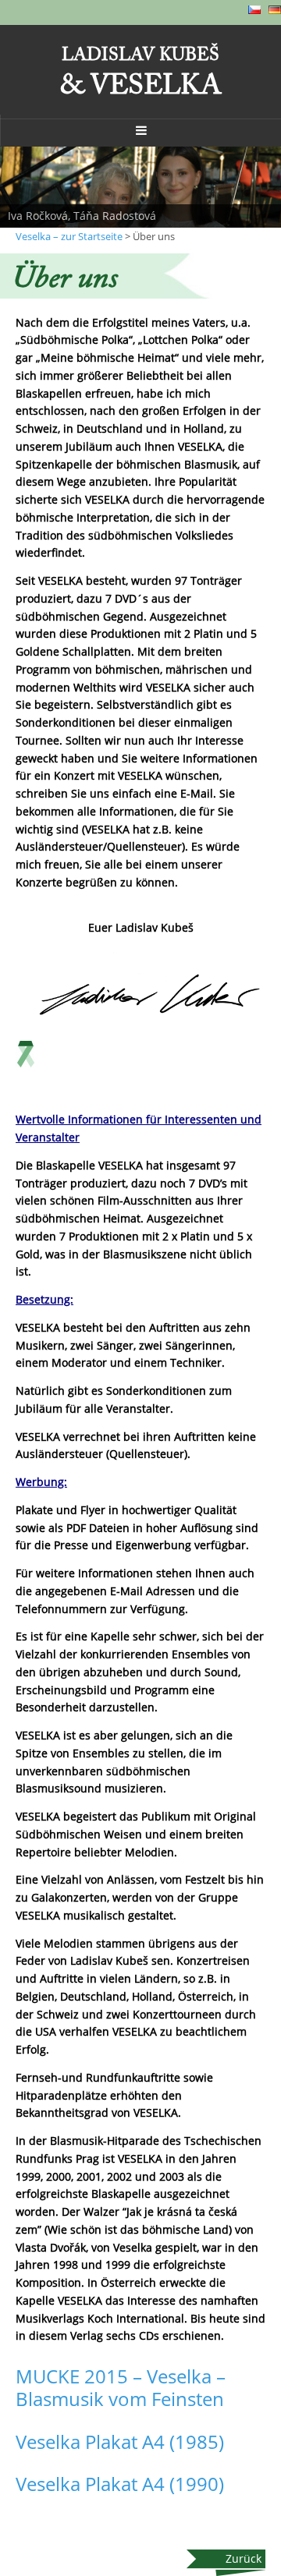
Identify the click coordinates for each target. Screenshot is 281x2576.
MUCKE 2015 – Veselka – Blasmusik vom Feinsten (121, 2387)
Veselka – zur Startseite (69, 236)
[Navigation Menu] (140, 130)
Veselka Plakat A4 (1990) (120, 2484)
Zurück (244, 2558)
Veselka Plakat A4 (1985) (120, 2442)
